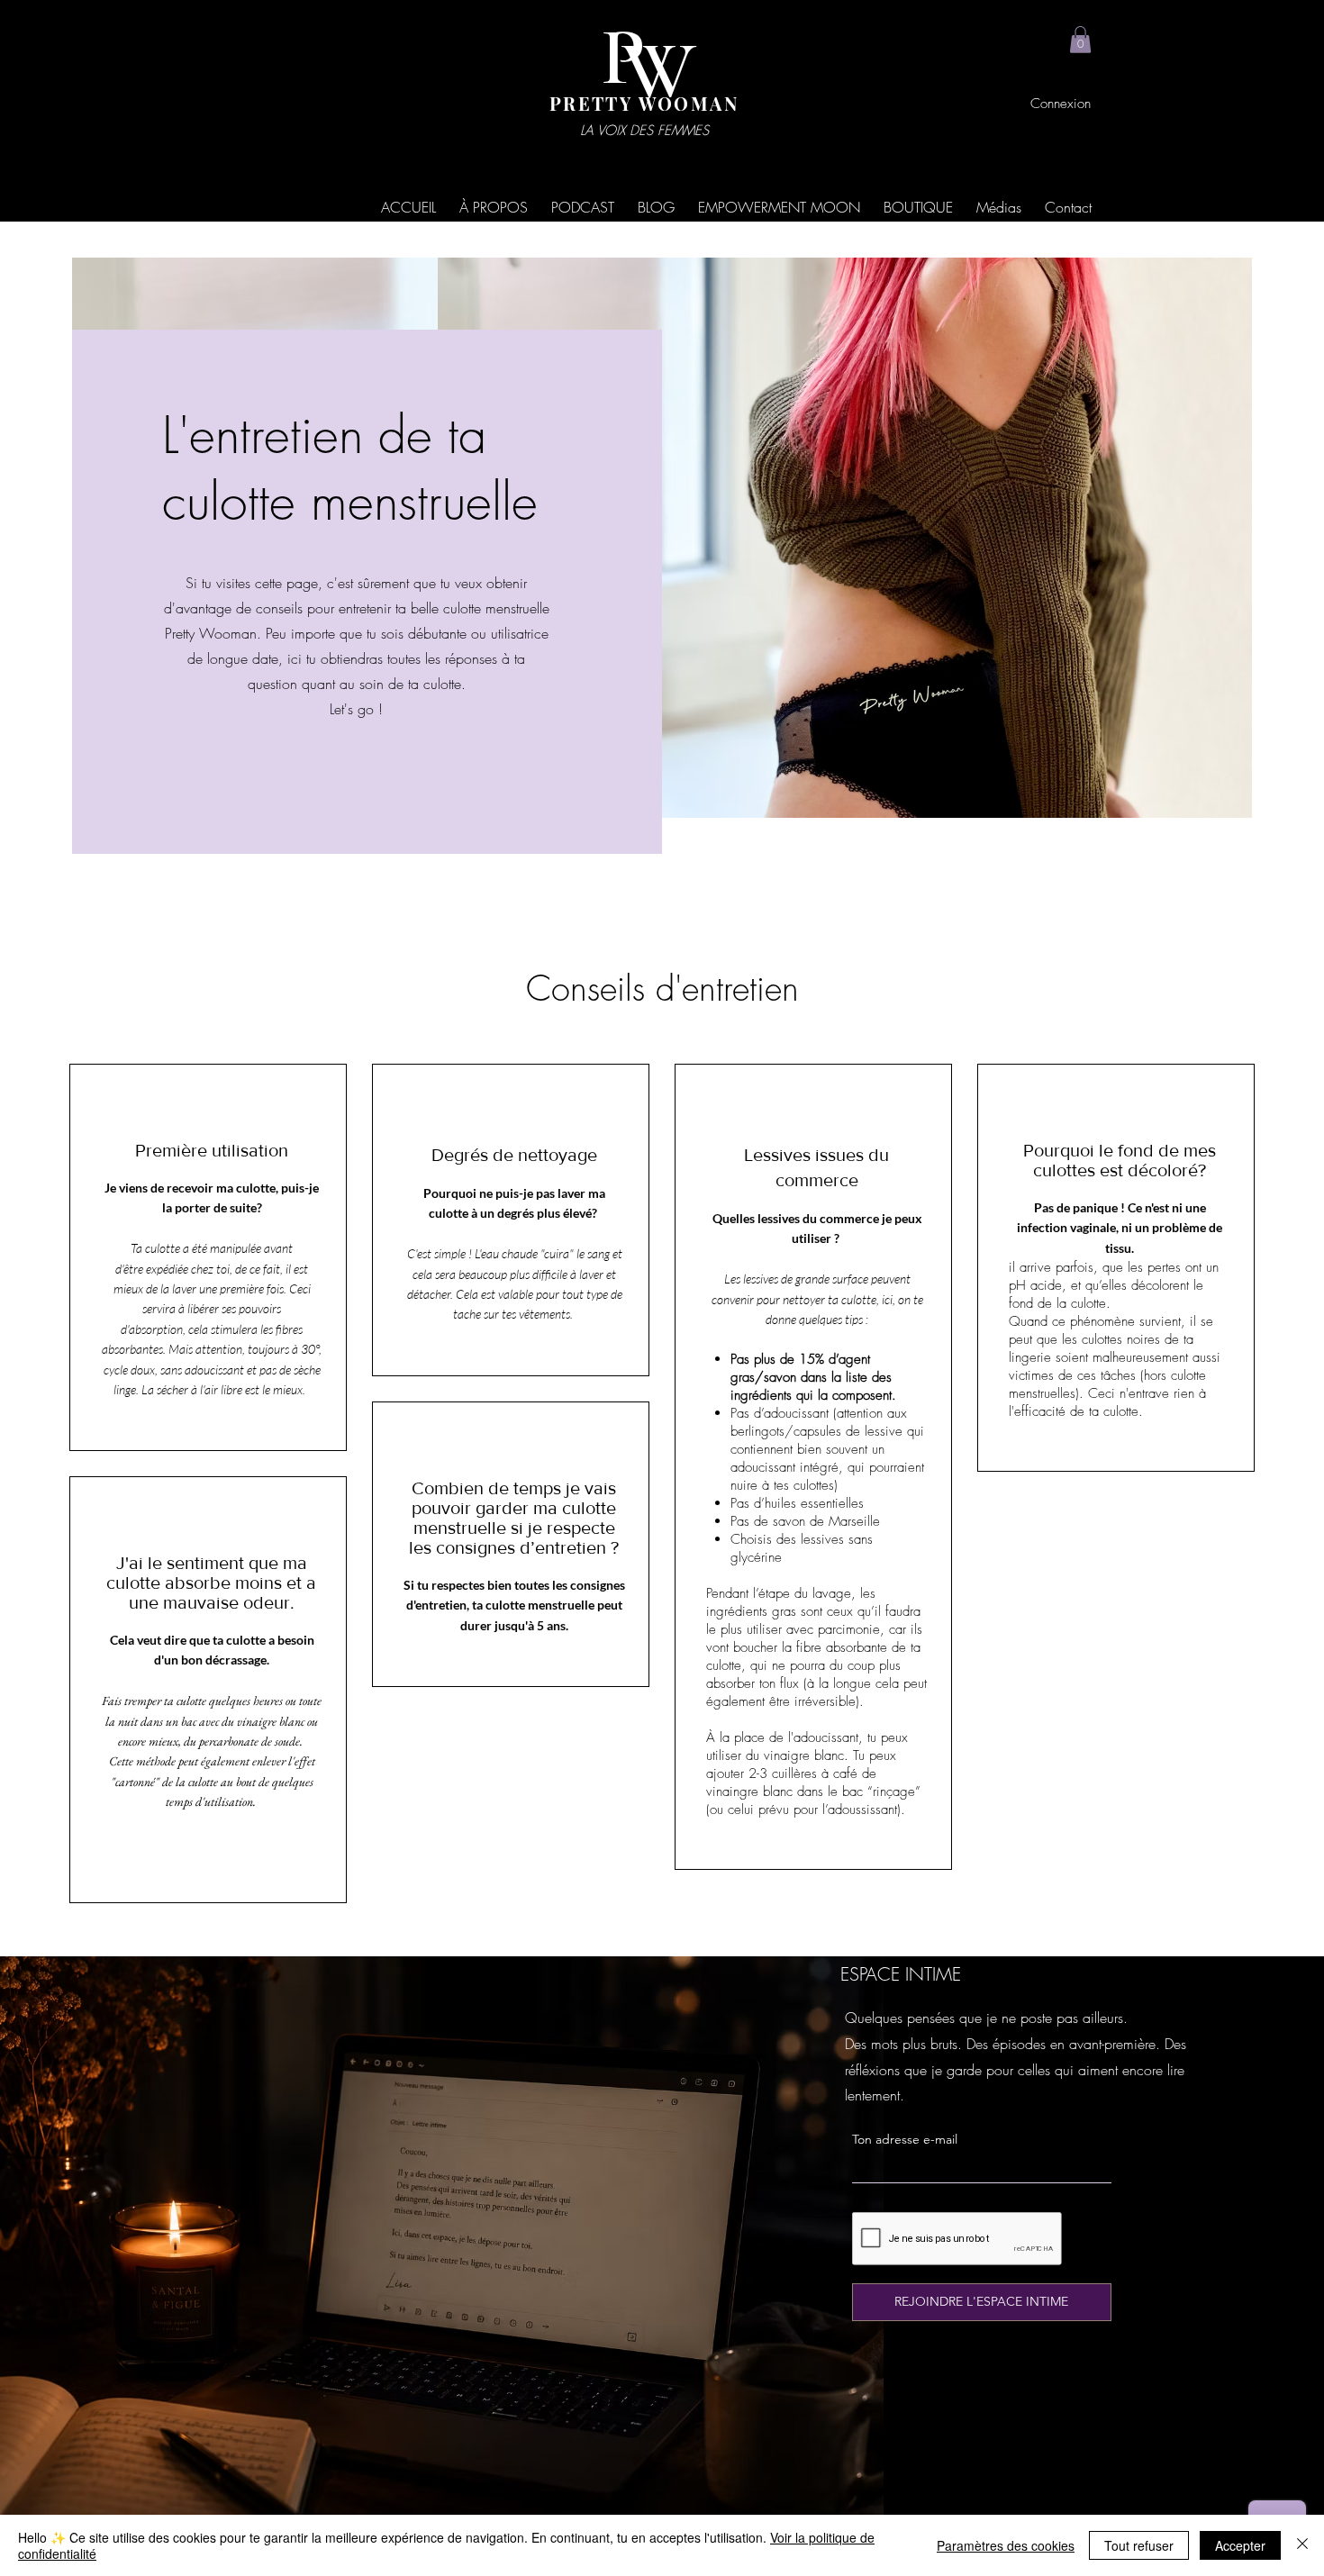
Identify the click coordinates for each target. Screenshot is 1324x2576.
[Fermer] (1302, 2545)
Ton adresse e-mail (905, 2139)
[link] (1080, 40)
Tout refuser (1139, 2545)
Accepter (1240, 2545)
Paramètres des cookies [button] (1006, 2545)
